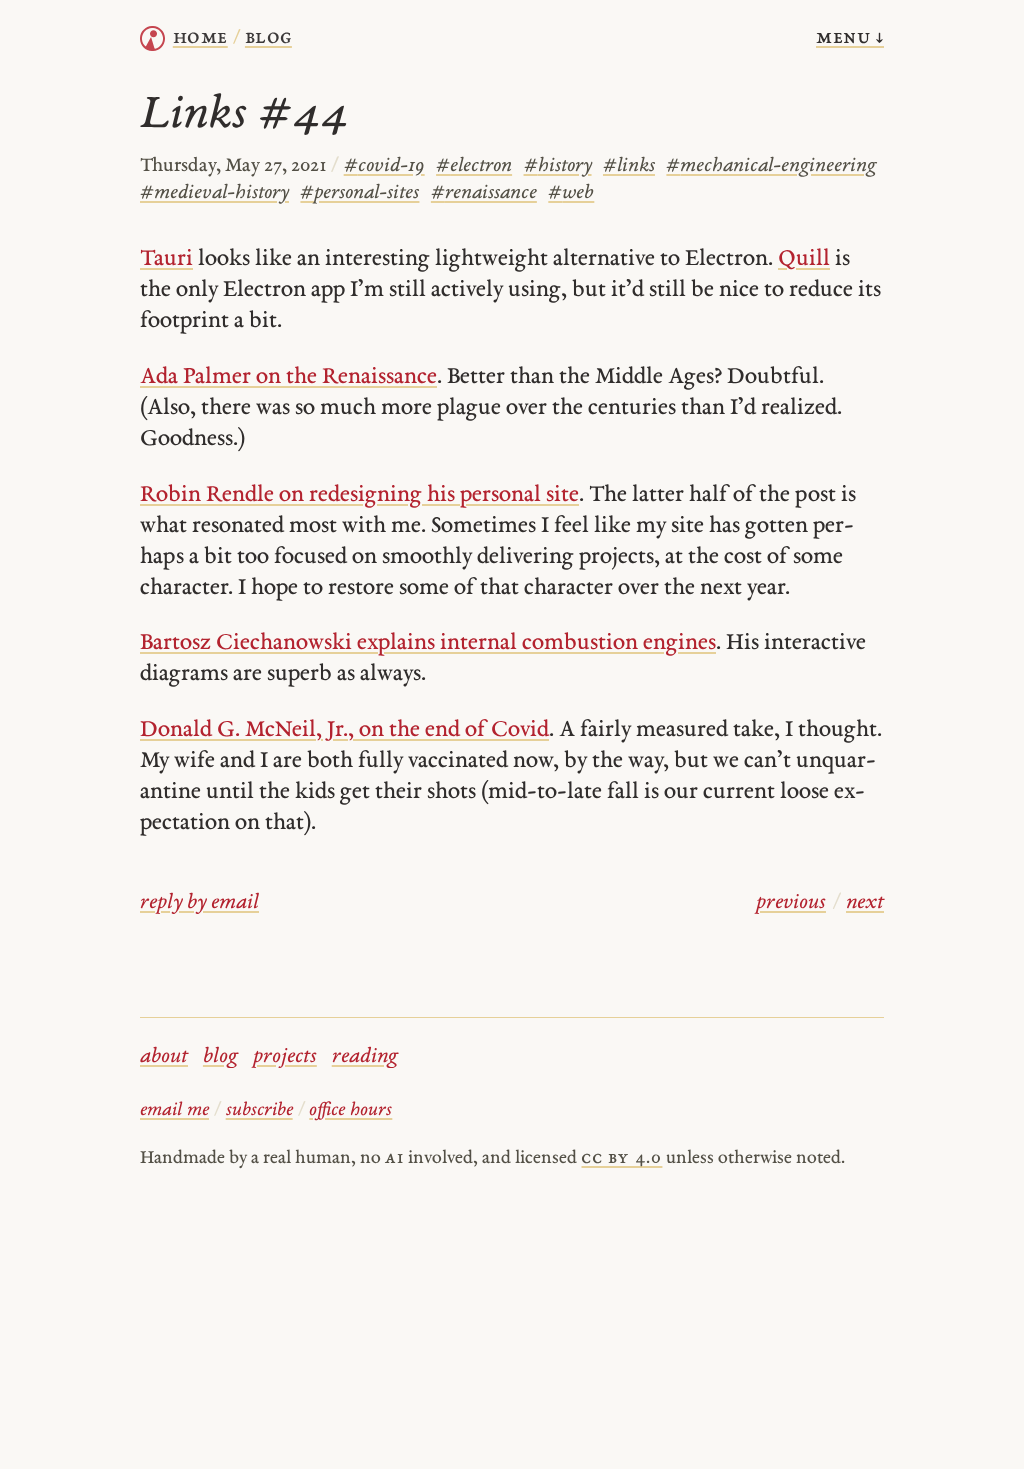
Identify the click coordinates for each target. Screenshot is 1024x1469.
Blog (268, 38)
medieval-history (214, 193)
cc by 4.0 (621, 1158)
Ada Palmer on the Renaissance (288, 377)
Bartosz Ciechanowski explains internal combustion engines (428, 643)
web (571, 193)
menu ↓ (850, 38)
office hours (350, 1110)
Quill (804, 259)
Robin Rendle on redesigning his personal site (359, 495)
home (200, 38)
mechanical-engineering (771, 166)
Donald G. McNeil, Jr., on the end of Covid (344, 730)
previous (791, 903)
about (164, 1057)
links (629, 166)
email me (174, 1110)
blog (220, 1057)
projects (285, 1057)
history (558, 166)
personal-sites (359, 193)
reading (365, 1057)
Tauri (166, 259)
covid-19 (384, 166)
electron (474, 166)
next (865, 903)
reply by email (199, 903)
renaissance (484, 193)
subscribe (259, 1110)
